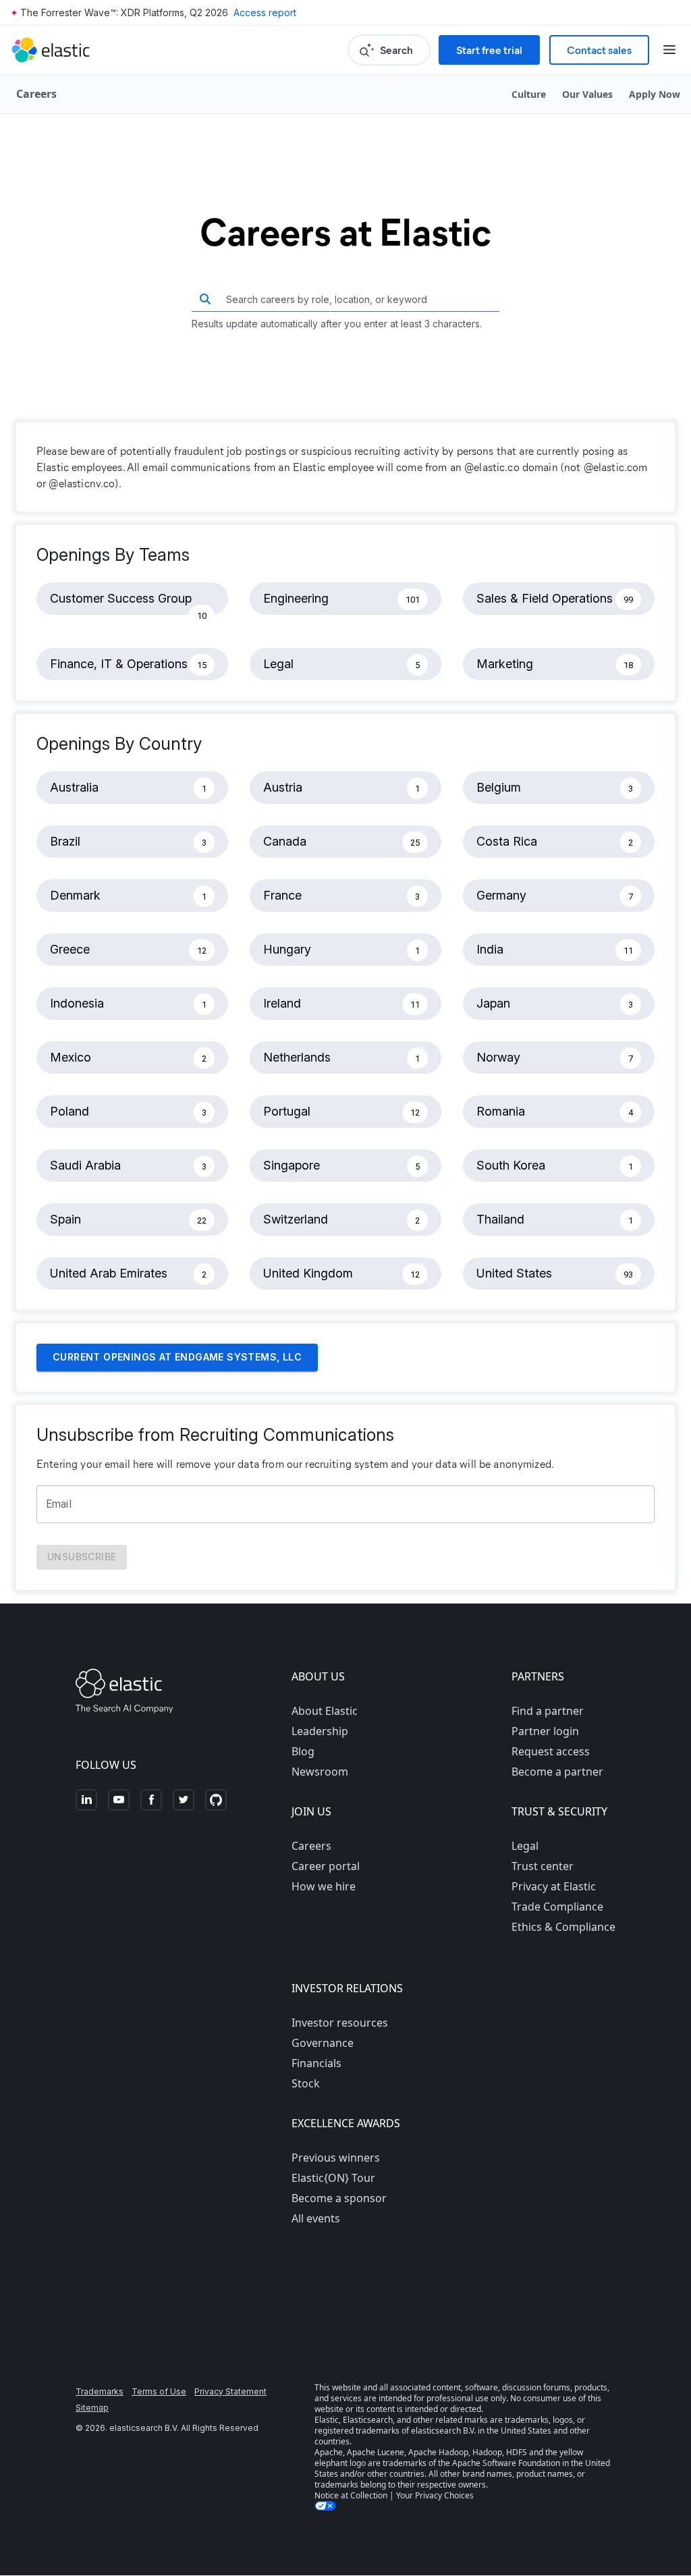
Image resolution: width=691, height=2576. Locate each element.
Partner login (545, 1731)
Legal (525, 1846)
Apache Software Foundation (506, 2463)
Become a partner (557, 1772)
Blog (303, 1751)
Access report (265, 12)
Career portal (326, 1866)
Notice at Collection (351, 2495)
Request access (551, 1751)
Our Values (587, 94)
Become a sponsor (339, 2198)
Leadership (320, 1731)
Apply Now (655, 94)
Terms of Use (159, 2391)
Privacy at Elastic (554, 1886)
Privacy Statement (230, 2391)
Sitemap (92, 2408)
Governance (323, 2043)
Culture (529, 94)
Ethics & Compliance (563, 1927)
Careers (311, 1846)
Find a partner (548, 1711)
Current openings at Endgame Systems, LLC (177, 1357)
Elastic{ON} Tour (333, 2178)
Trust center (543, 1866)
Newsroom (320, 1772)
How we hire (324, 1886)
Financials (316, 2063)
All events (316, 2218)
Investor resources (340, 2023)
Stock (306, 2083)
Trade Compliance (557, 1907)
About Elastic (325, 1711)
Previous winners (336, 2158)
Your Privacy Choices (435, 2495)
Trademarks (100, 2391)
